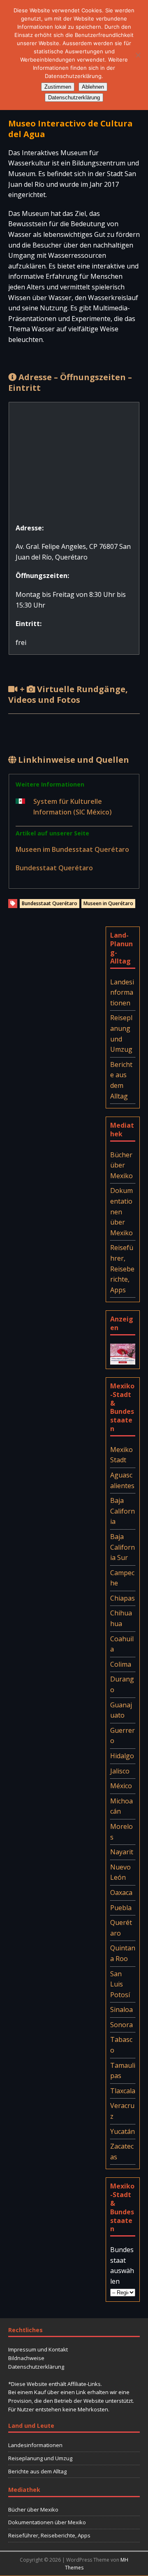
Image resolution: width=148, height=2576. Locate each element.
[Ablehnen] (138, 55)
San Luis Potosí (120, 1984)
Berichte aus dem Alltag (121, 1080)
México (121, 1786)
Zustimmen (58, 87)
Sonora (121, 2025)
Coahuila (122, 1644)
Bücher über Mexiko (121, 1165)
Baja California (123, 1511)
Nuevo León (120, 1872)
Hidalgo (122, 1756)
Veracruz (122, 2111)
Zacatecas (122, 2152)
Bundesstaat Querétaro (54, 868)
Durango (122, 1684)
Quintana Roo (123, 1953)
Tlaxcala (123, 2091)
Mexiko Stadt (121, 1455)
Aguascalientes (122, 1480)
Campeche (122, 1578)
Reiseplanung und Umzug (121, 1033)
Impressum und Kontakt (38, 2349)
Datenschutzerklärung (36, 2367)
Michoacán (121, 1806)
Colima (121, 1664)
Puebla (121, 1908)
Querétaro (121, 1928)
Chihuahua (121, 1618)
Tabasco (121, 2045)
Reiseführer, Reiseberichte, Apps (122, 1269)
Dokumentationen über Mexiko (121, 1211)
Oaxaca (121, 1892)
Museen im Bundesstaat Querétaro (72, 849)
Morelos (121, 1832)
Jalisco (120, 1771)
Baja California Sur (123, 1547)
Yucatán (123, 2131)
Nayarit (122, 1852)
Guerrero (123, 1736)
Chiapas (123, 1598)
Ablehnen (93, 87)
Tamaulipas (123, 2071)
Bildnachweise (26, 2358)
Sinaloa (121, 2009)
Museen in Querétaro (108, 903)
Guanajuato (121, 1710)
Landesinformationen (122, 992)
